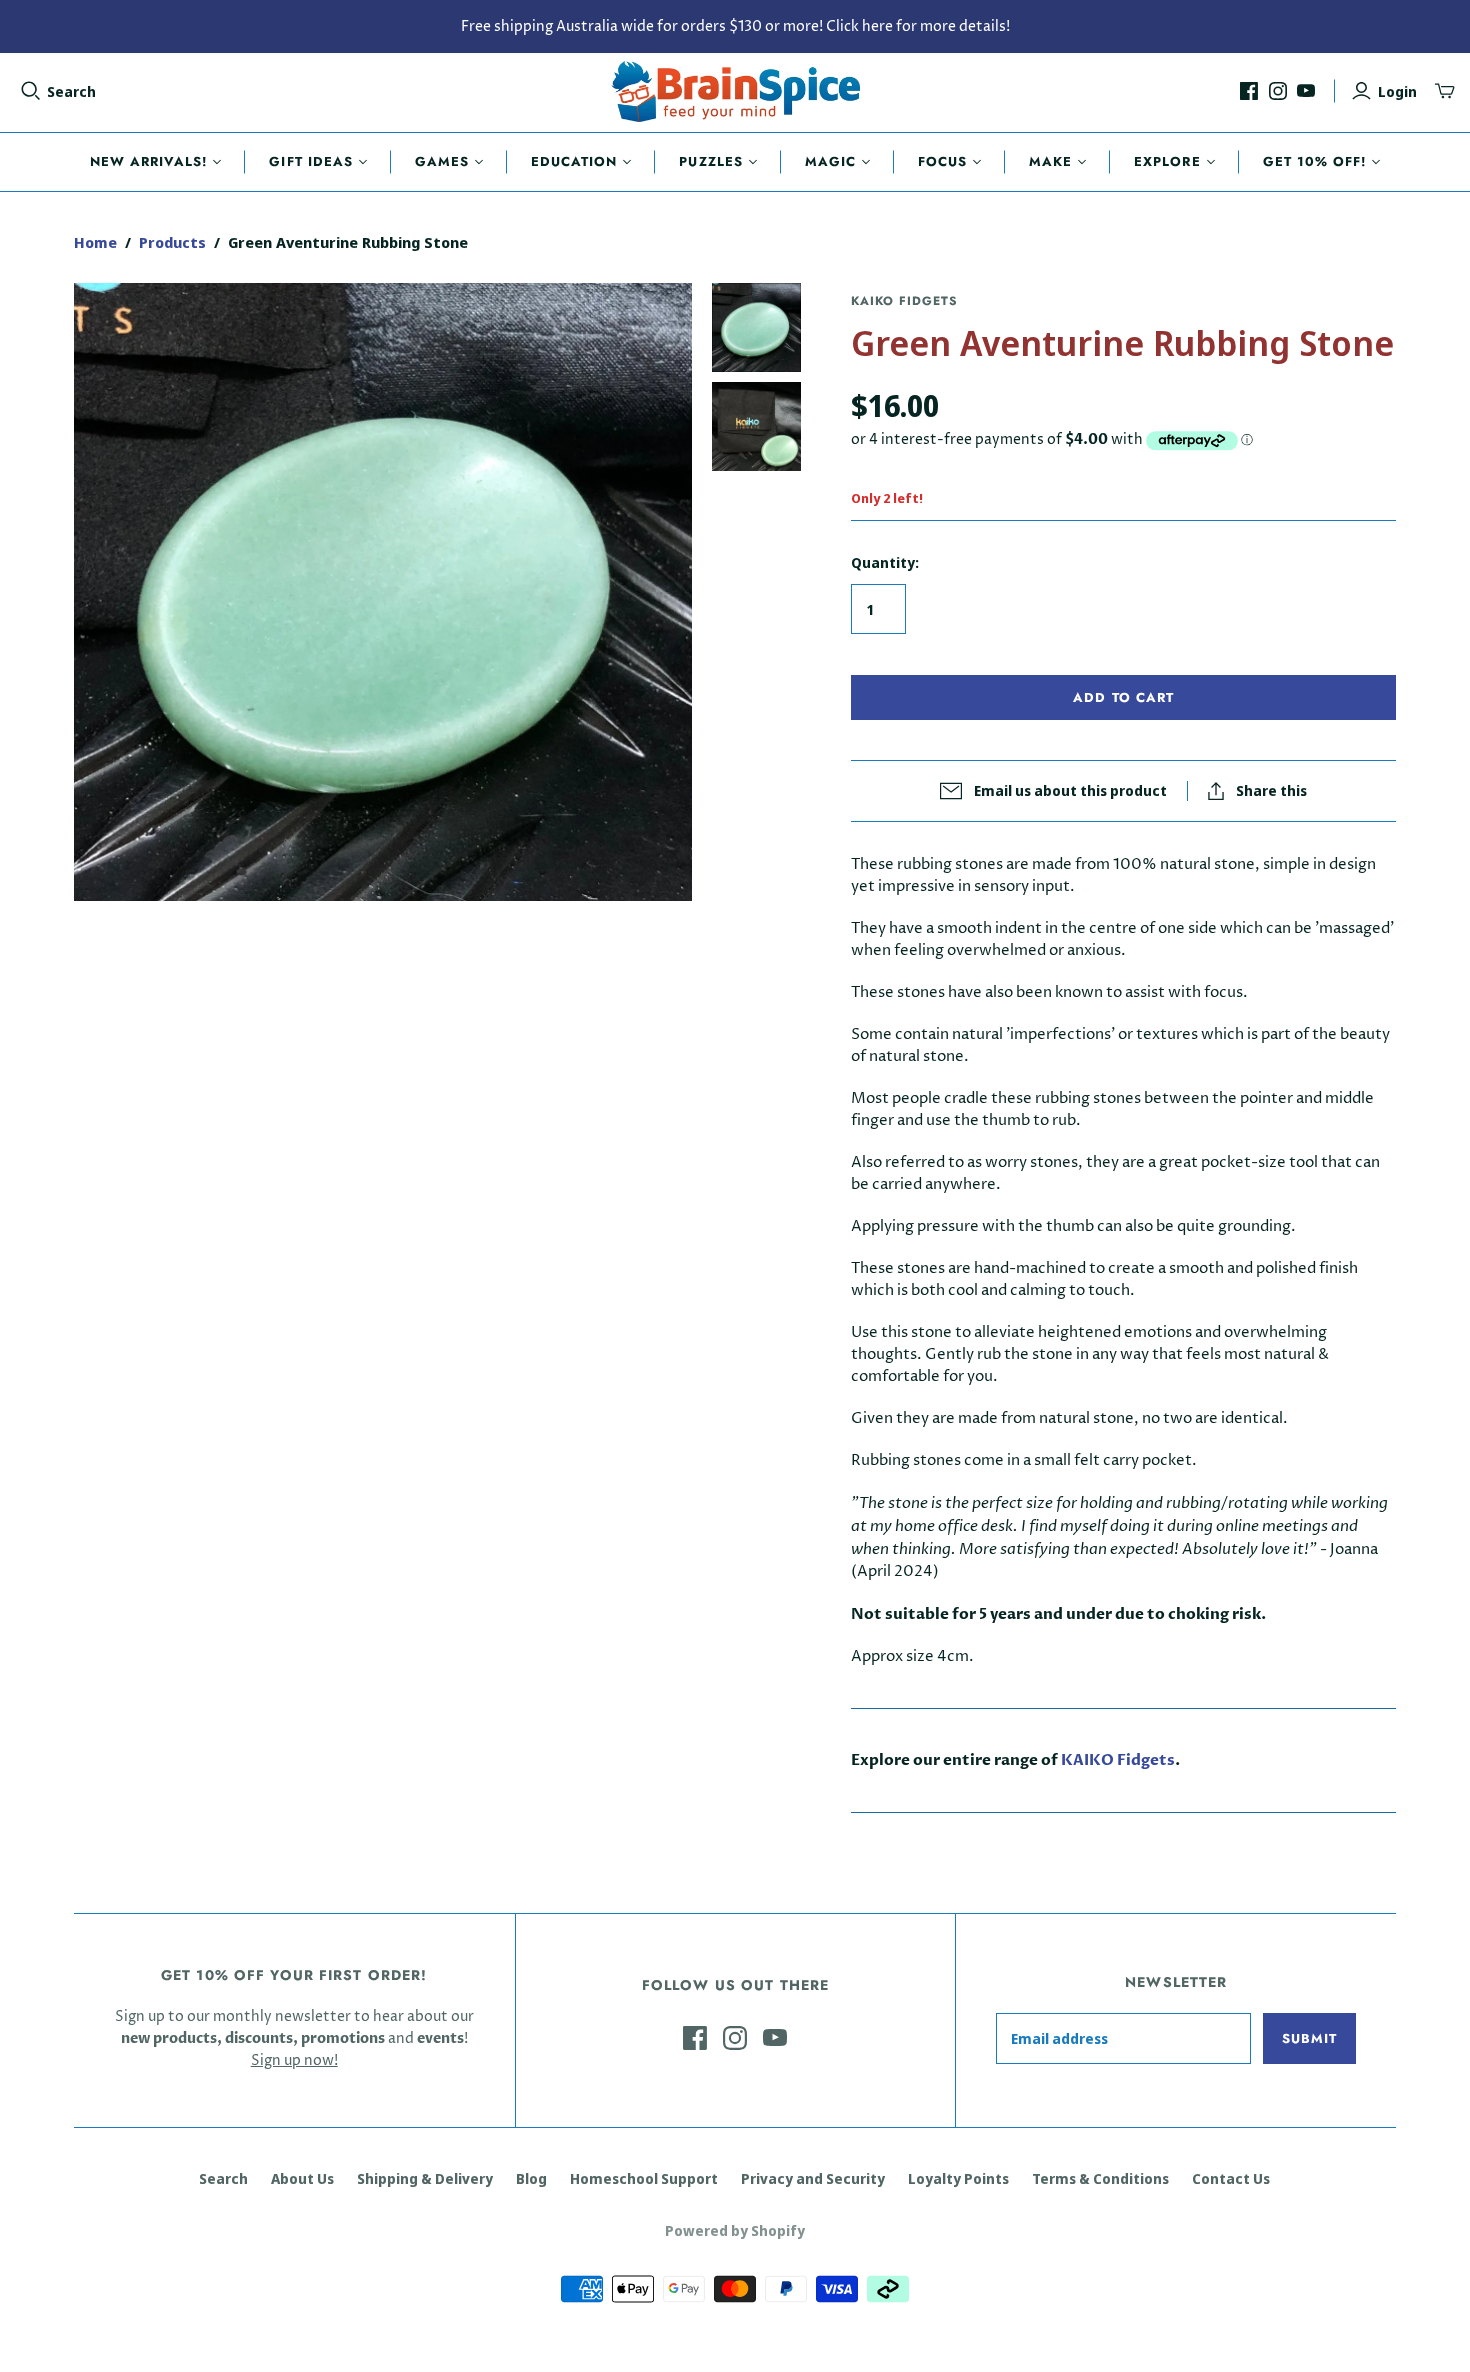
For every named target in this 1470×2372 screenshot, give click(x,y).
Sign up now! (294, 2060)
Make (1050, 161)
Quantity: (885, 562)
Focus (942, 161)
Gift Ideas (310, 161)
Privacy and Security (813, 2178)
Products (172, 242)
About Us (302, 2178)
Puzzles (710, 161)
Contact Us (1231, 2178)
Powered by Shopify (735, 2230)
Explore (1167, 161)
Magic (830, 161)
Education (574, 161)
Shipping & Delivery (425, 2178)
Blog (531, 2178)
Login (1397, 91)
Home (95, 242)
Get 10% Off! (1314, 161)
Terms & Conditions (1100, 2178)
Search (71, 91)
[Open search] (31, 91)
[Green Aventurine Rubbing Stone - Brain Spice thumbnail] (756, 327)
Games (442, 161)
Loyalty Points (958, 2178)
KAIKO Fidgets (1118, 1760)
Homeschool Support (644, 2178)
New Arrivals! (149, 161)
